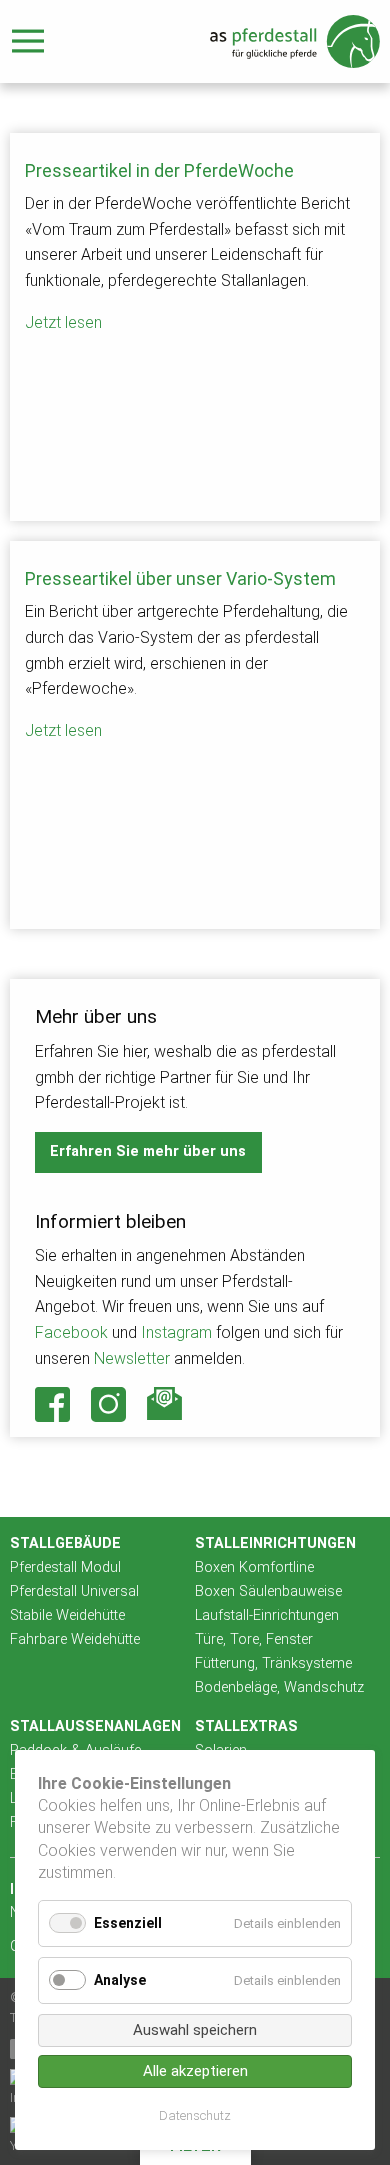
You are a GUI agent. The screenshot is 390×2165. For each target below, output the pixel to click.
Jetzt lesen (63, 322)
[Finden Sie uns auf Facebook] (53, 1404)
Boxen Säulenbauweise (268, 1591)
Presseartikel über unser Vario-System (180, 578)
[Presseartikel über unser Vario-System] (195, 844)
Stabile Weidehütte (67, 1615)
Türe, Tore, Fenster (254, 1639)
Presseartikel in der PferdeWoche (159, 170)
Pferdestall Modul (65, 1567)
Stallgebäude (65, 1543)
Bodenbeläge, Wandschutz (279, 1687)
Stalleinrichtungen (275, 1543)
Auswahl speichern (195, 2030)
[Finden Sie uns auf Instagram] (109, 1404)
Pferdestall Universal (74, 1591)
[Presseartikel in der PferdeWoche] (195, 436)
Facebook (71, 1332)
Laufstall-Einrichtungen (267, 1615)
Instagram (176, 1332)
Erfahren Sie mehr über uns (148, 1151)
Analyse (120, 1980)
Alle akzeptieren (195, 2071)
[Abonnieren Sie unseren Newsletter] (165, 1403)
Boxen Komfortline (254, 1567)
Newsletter (132, 1358)
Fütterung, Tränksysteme (273, 1663)
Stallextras (246, 1726)
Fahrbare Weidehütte (75, 1639)
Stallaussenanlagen (95, 1726)
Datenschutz (195, 2115)
